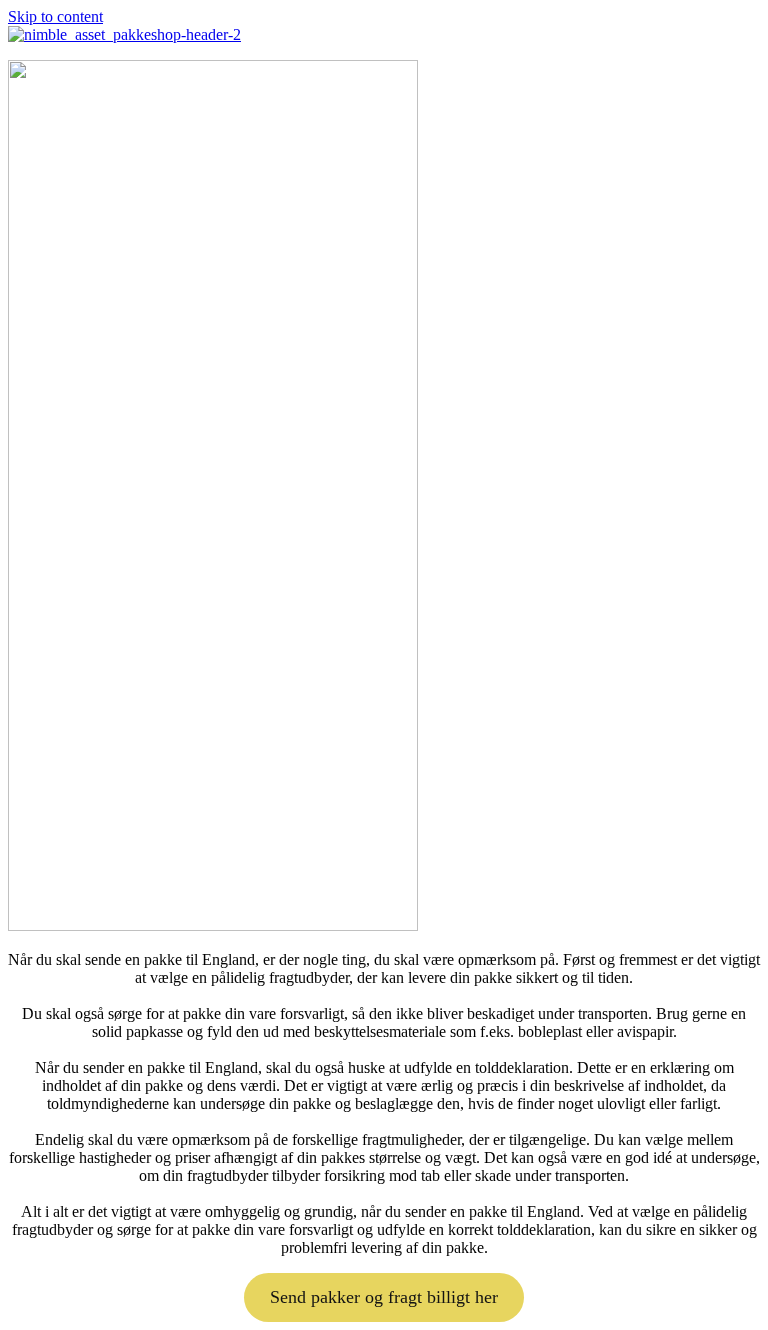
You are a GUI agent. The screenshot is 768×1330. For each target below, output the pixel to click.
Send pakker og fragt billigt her (384, 1297)
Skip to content (55, 16)
